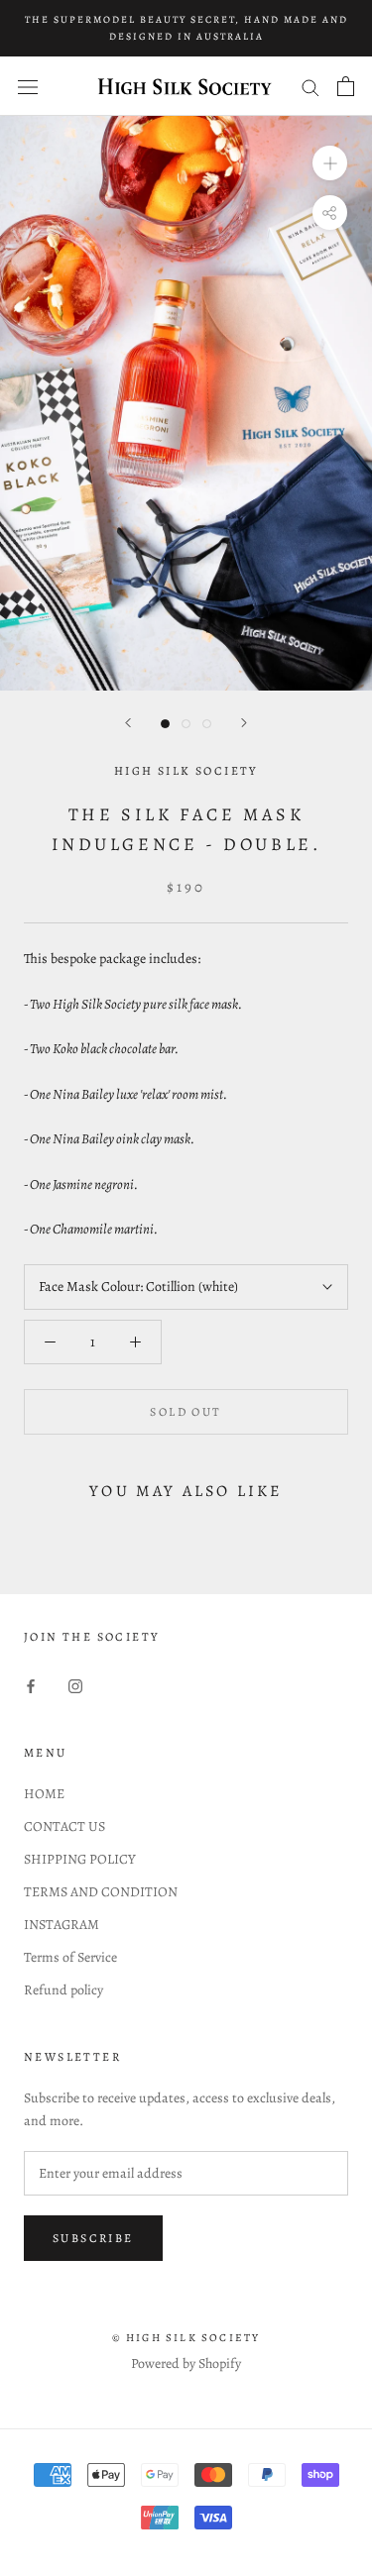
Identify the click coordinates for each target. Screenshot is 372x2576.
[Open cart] (346, 86)
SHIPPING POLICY (80, 1859)
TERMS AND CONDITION (101, 1892)
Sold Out (186, 1412)
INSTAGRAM (62, 1925)
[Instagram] (75, 1685)
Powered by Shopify (186, 2363)
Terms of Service (70, 1957)
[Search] (310, 87)
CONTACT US (64, 1826)
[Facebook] (31, 1685)
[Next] (244, 723)
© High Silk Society (186, 2338)
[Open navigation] (28, 87)
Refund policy (63, 1990)
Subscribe (93, 2238)
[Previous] (128, 723)
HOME (44, 1794)
